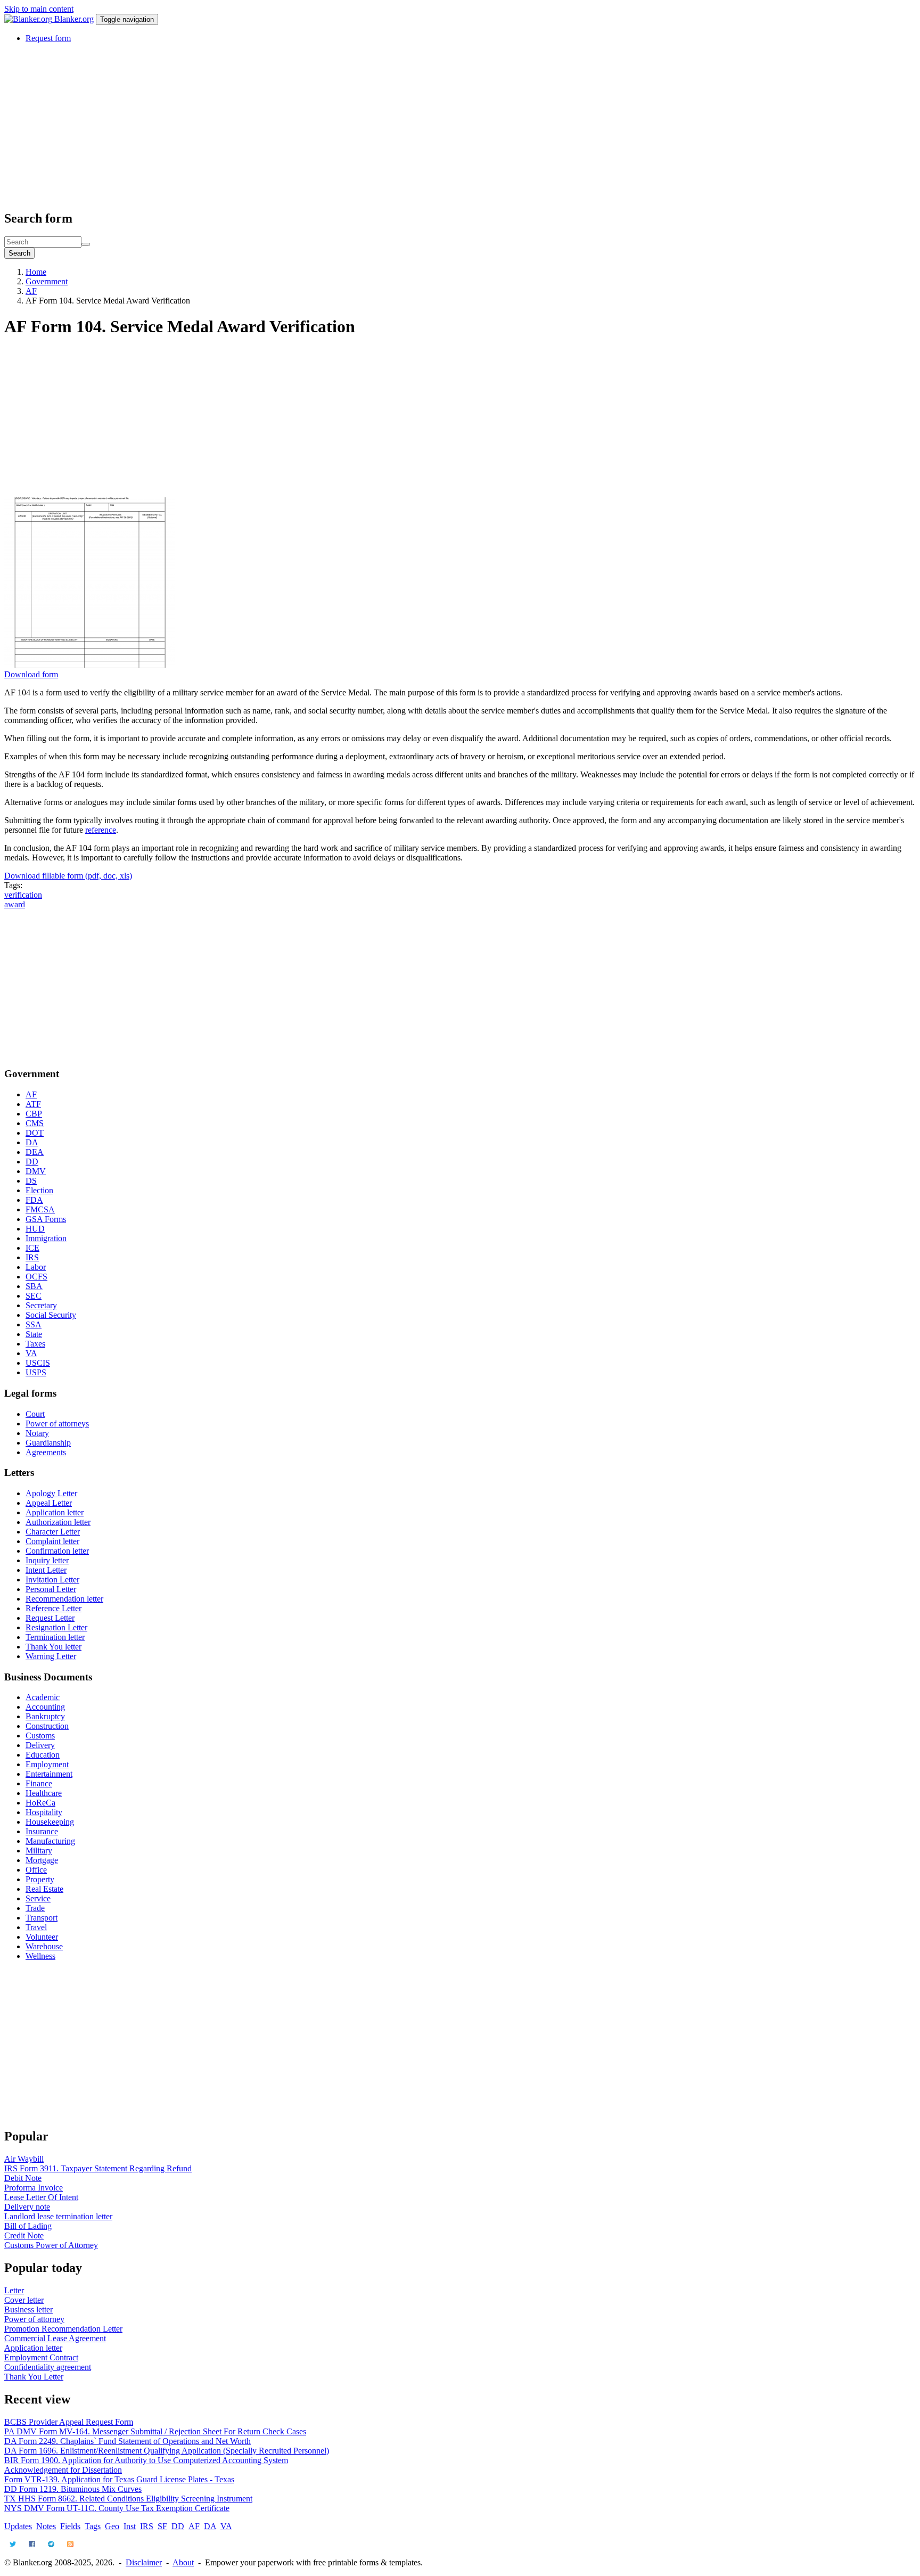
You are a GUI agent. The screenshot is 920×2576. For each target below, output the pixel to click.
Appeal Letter (49, 1503)
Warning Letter (51, 1656)
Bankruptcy (45, 1716)
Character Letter (53, 1532)
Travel (36, 1927)
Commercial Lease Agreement (55, 2338)
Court (35, 1414)
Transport (42, 1918)
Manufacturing (50, 1841)
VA (31, 1353)
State (34, 1334)
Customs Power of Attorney (51, 2245)
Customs (40, 1736)
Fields (70, 2526)
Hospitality (44, 1812)
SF (162, 2526)
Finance (39, 1783)
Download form (31, 674)
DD (32, 1162)
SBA (34, 1286)
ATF (33, 1104)
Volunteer (42, 1937)
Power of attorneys (57, 1424)
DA (32, 1142)
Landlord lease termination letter (58, 2216)
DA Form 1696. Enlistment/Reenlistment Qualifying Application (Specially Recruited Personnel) (167, 2451)
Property (40, 1879)
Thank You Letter (34, 2377)
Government (47, 281)
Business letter (28, 2310)
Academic (43, 1697)
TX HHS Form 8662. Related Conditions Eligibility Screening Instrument (128, 2499)
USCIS (38, 1363)
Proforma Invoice (34, 2188)
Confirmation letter (57, 1551)
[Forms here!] (29, 19)
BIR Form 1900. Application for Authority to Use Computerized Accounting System (146, 2460)
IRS (32, 1257)
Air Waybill (24, 2159)
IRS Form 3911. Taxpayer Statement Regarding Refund (98, 2168)
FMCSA (40, 1209)
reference (101, 830)
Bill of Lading (28, 2226)
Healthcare (44, 1793)
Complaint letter (52, 1541)
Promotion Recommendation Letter (63, 2329)
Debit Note (23, 2178)
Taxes (35, 1344)
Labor (36, 1267)
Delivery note (27, 2207)
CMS (35, 1123)
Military (39, 1851)
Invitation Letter (52, 1580)
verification (23, 895)
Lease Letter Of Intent (41, 2197)
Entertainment (49, 1774)
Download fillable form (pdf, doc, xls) (68, 876)
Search (19, 253)
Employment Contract (41, 2357)
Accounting (45, 1707)
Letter (14, 2290)
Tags (93, 2526)
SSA (34, 1324)
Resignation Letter (56, 1627)
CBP (34, 1114)
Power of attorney (34, 2319)
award (15, 904)
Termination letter (55, 1637)
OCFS (36, 1277)
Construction (47, 1726)
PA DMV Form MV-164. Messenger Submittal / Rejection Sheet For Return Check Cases (155, 2431)
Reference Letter (54, 1608)
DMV (36, 1171)
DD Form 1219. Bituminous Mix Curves (73, 2489)
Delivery (40, 1745)
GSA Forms (46, 1219)
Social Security (51, 1315)
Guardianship (48, 1443)
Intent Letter (46, 1570)
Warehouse (44, 1946)
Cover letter (24, 2300)
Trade (35, 1908)
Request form (48, 38)
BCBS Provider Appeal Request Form (69, 2422)
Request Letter (50, 1618)
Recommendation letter (64, 1599)
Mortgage (42, 1860)
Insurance (42, 1831)
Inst (130, 2526)
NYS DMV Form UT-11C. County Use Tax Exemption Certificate (117, 2508)
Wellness (40, 1956)
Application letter (55, 1512)
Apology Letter (51, 1493)
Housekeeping (50, 1822)
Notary (37, 1433)
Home (36, 272)
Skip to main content (39, 9)
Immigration (46, 1238)
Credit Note (24, 2235)
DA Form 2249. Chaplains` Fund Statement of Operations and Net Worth (128, 2441)
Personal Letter (51, 1589)
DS (31, 1181)
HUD (35, 1229)
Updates (18, 2526)
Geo (112, 2526)
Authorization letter (58, 1522)
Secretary (41, 1305)
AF (31, 291)
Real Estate (44, 1889)
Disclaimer (144, 2562)
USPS (36, 1372)
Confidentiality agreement (48, 2367)
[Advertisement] (324, 126)
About (183, 2562)
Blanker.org (74, 19)
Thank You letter (54, 1647)
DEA (35, 1152)
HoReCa (40, 1803)
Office (36, 1870)
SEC (34, 1296)
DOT (35, 1133)
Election (39, 1190)
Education (43, 1755)
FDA (34, 1200)
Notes (46, 2526)
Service (38, 1898)
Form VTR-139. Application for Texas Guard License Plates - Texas (119, 2479)
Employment (47, 1764)
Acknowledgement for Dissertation (63, 2470)
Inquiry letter (47, 1560)
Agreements (46, 1452)
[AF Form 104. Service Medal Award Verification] (89, 665)
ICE (32, 1248)
